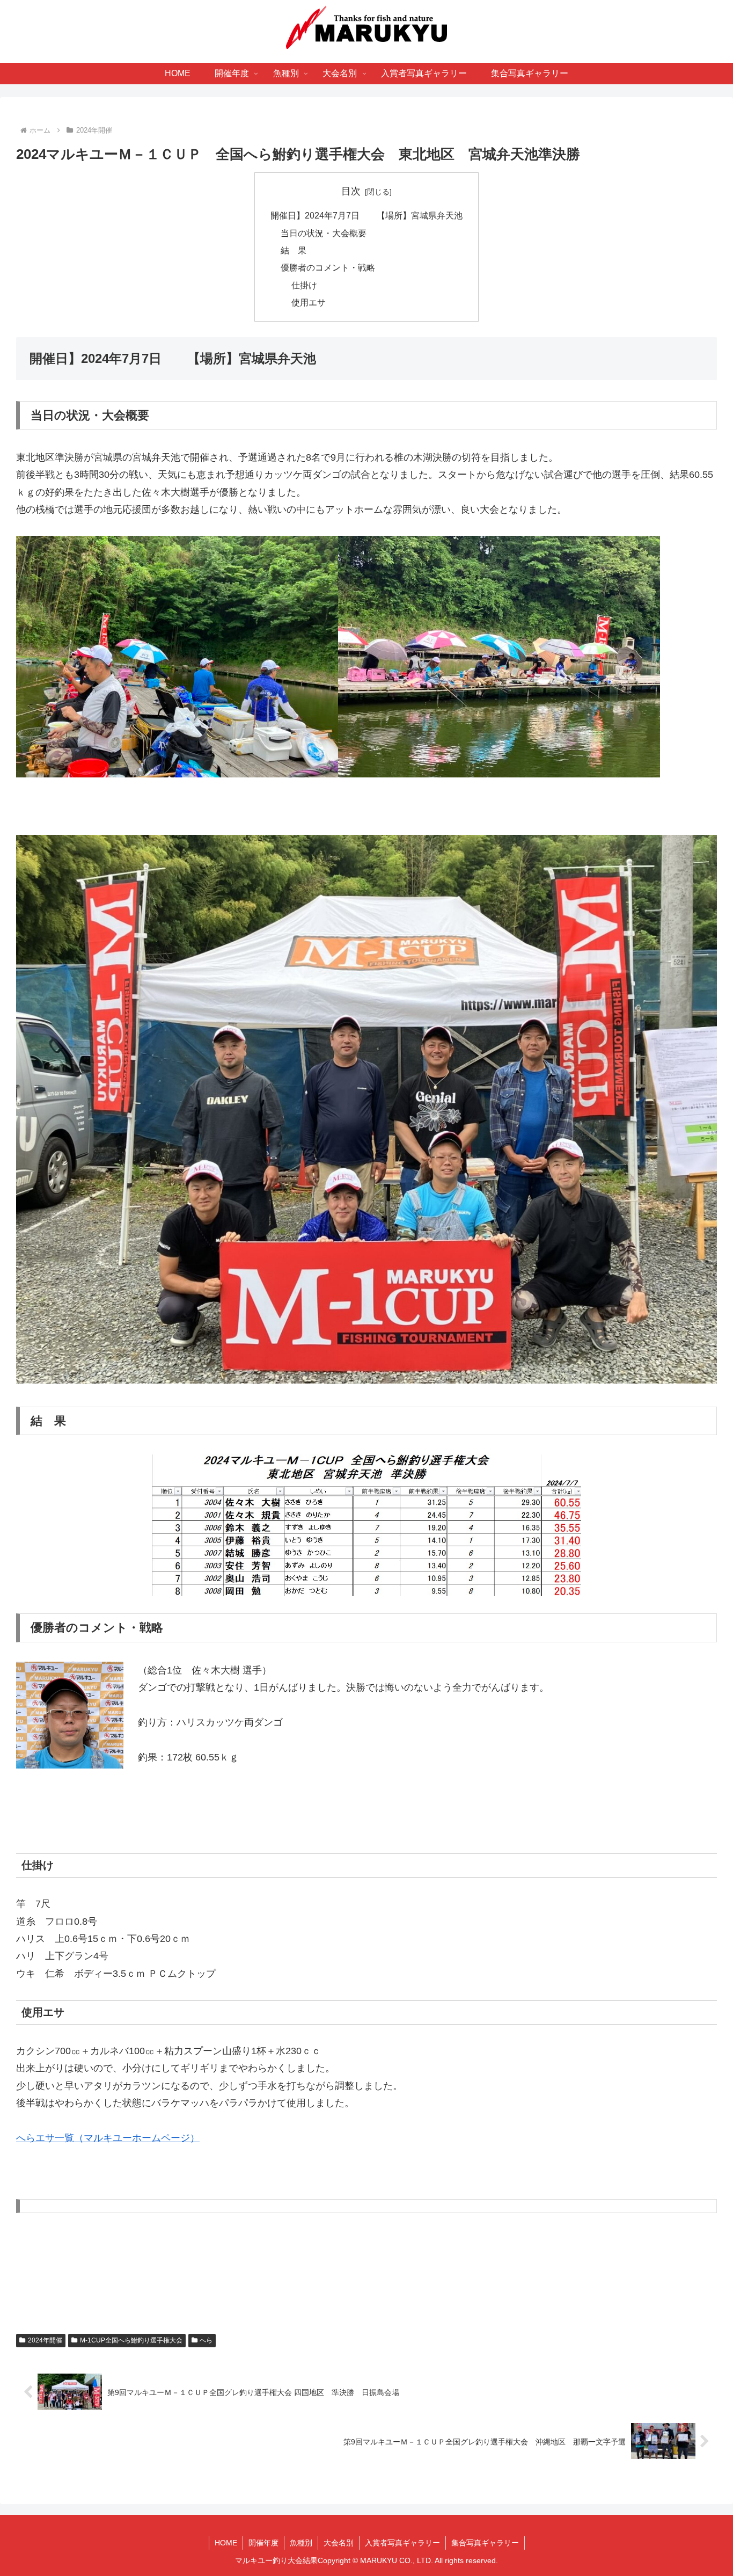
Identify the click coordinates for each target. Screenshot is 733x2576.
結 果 (294, 250)
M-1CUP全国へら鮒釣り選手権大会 (131, 2340)
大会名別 (339, 2543)
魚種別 (301, 2543)
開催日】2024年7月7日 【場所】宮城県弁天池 (366, 215)
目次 (351, 191)
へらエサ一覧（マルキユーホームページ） (108, 2138)
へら (206, 2340)
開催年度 (263, 2543)
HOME (226, 2543)
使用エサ (309, 302)
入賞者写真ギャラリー (402, 2543)
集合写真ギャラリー (485, 2543)
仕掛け (304, 285)
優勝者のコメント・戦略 (328, 267)
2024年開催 (45, 2340)
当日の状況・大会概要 (324, 233)
